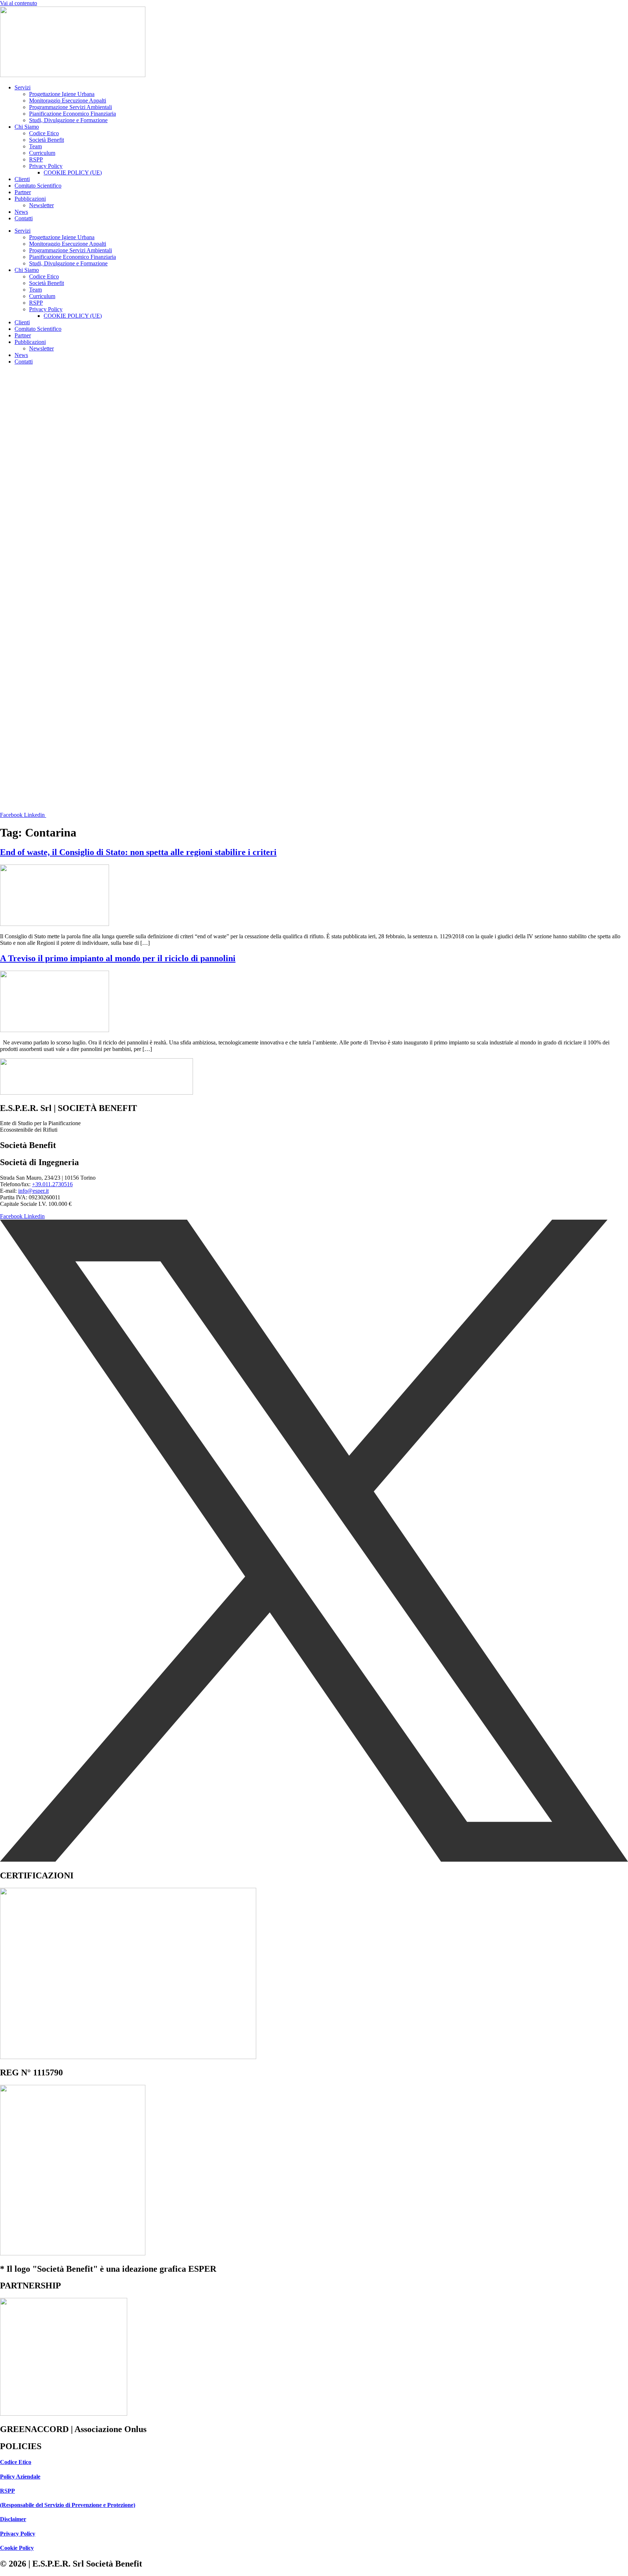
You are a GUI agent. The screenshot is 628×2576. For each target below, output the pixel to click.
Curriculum (42, 153)
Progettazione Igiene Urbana (62, 94)
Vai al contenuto (19, 3)
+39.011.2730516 (52, 1184)
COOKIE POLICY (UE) (73, 172)
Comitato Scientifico (38, 186)
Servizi (23, 87)
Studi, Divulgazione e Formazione (68, 120)
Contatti (24, 218)
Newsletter (41, 205)
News (21, 212)
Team (35, 146)
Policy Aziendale (20, 2477)
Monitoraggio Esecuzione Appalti (68, 101)
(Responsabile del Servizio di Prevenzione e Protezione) (68, 2505)
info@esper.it (33, 1191)
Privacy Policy (46, 166)
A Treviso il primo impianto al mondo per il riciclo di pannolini (118, 958)
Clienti (22, 179)
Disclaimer (13, 2519)
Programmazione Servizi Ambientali (71, 107)
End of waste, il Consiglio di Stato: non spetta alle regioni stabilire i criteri (138, 852)
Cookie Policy (17, 2548)
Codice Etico (44, 133)
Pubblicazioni (30, 199)
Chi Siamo (27, 127)
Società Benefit (47, 140)
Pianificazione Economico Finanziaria (73, 114)
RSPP (36, 159)
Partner (23, 192)
